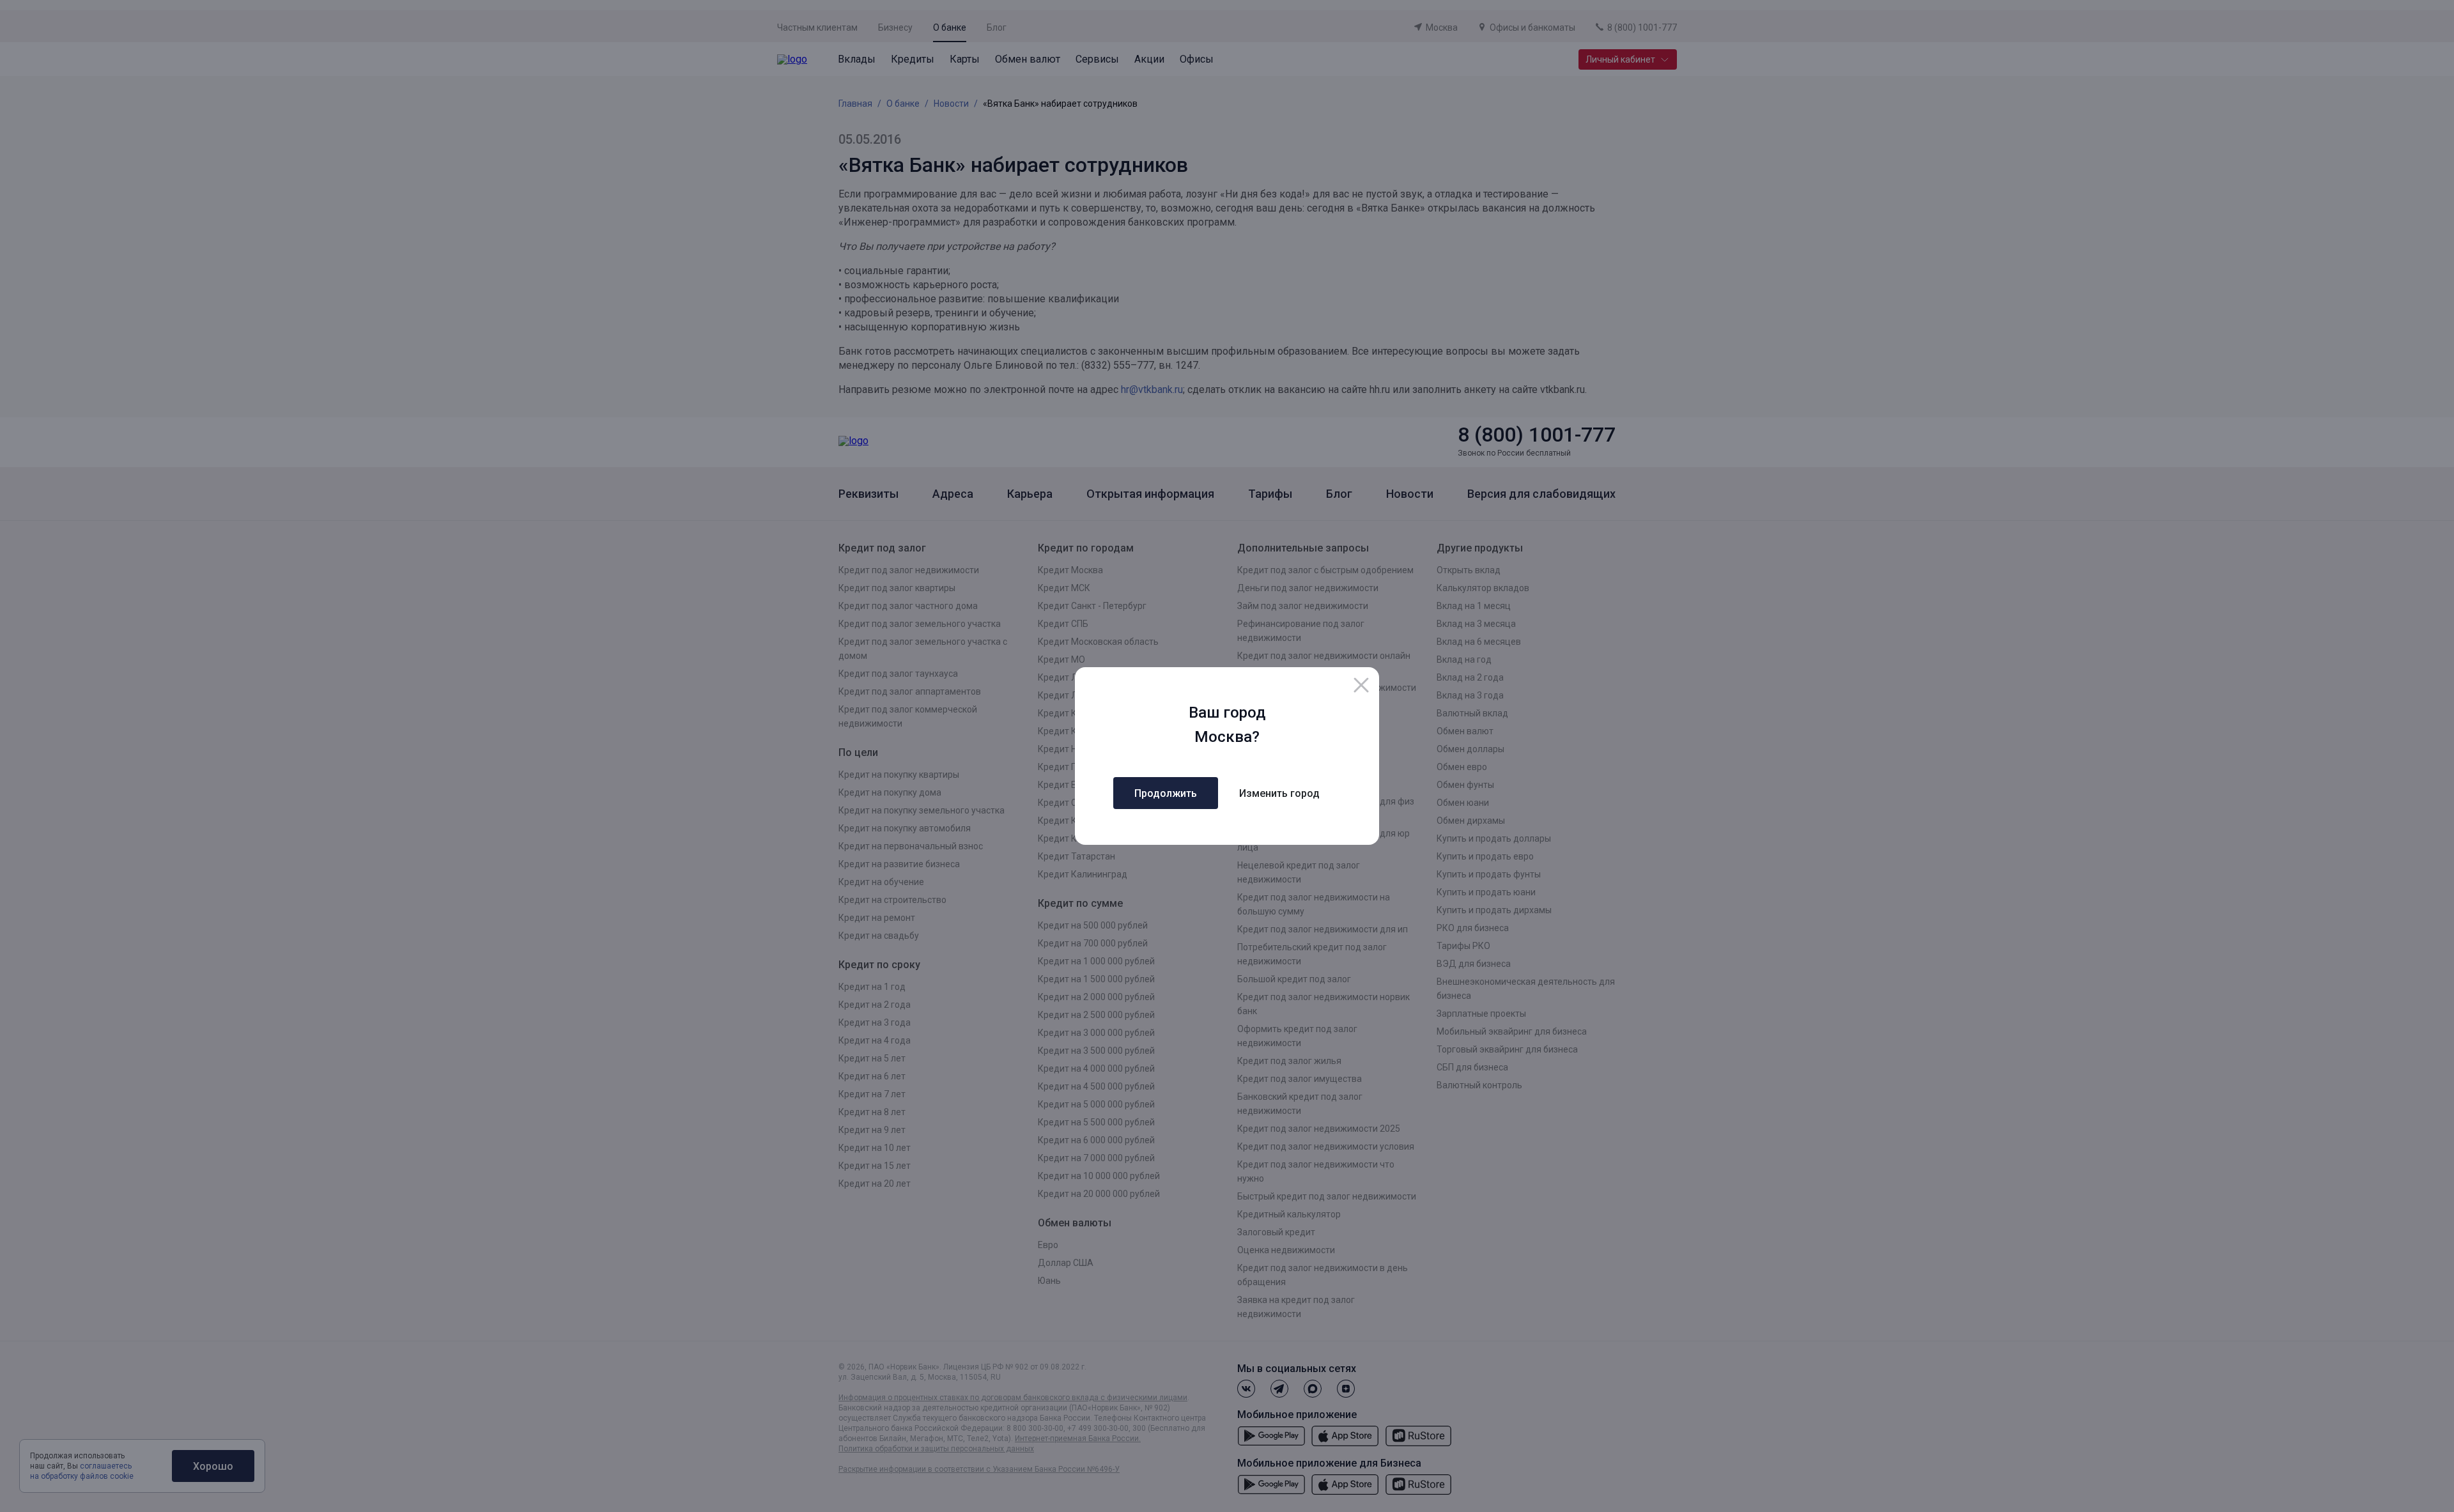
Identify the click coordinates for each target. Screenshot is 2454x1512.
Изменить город (1279, 793)
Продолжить (1166, 793)
